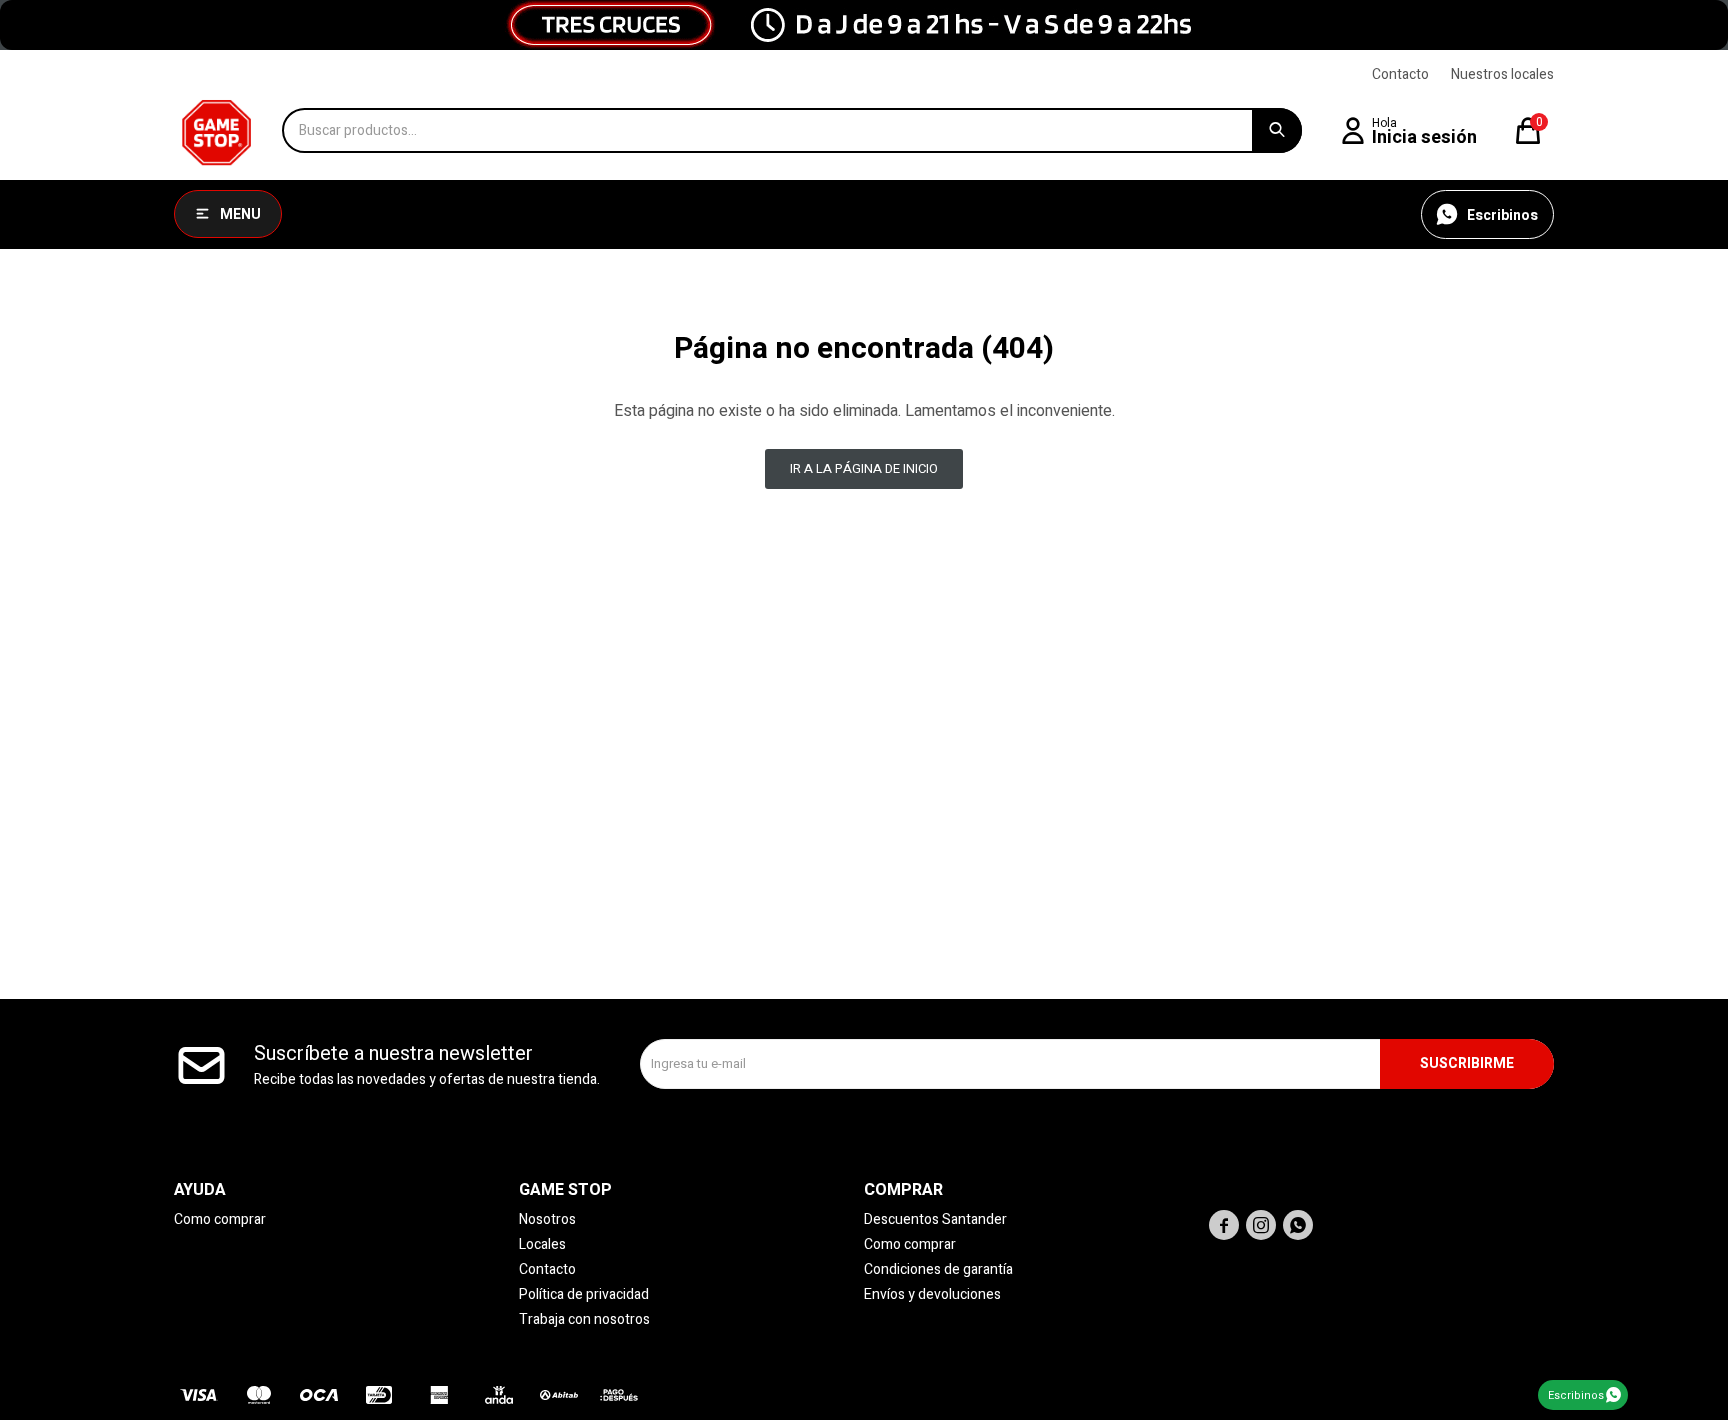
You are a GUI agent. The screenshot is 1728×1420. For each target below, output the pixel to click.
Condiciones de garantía (938, 1269)
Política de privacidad (584, 1294)
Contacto (1400, 74)
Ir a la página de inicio (864, 468)
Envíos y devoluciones (932, 1294)
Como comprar (220, 1219)
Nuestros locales (1502, 74)
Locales (542, 1244)
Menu (240, 214)
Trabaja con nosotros (584, 1319)
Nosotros (547, 1219)
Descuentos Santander (935, 1219)
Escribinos (1576, 1395)
